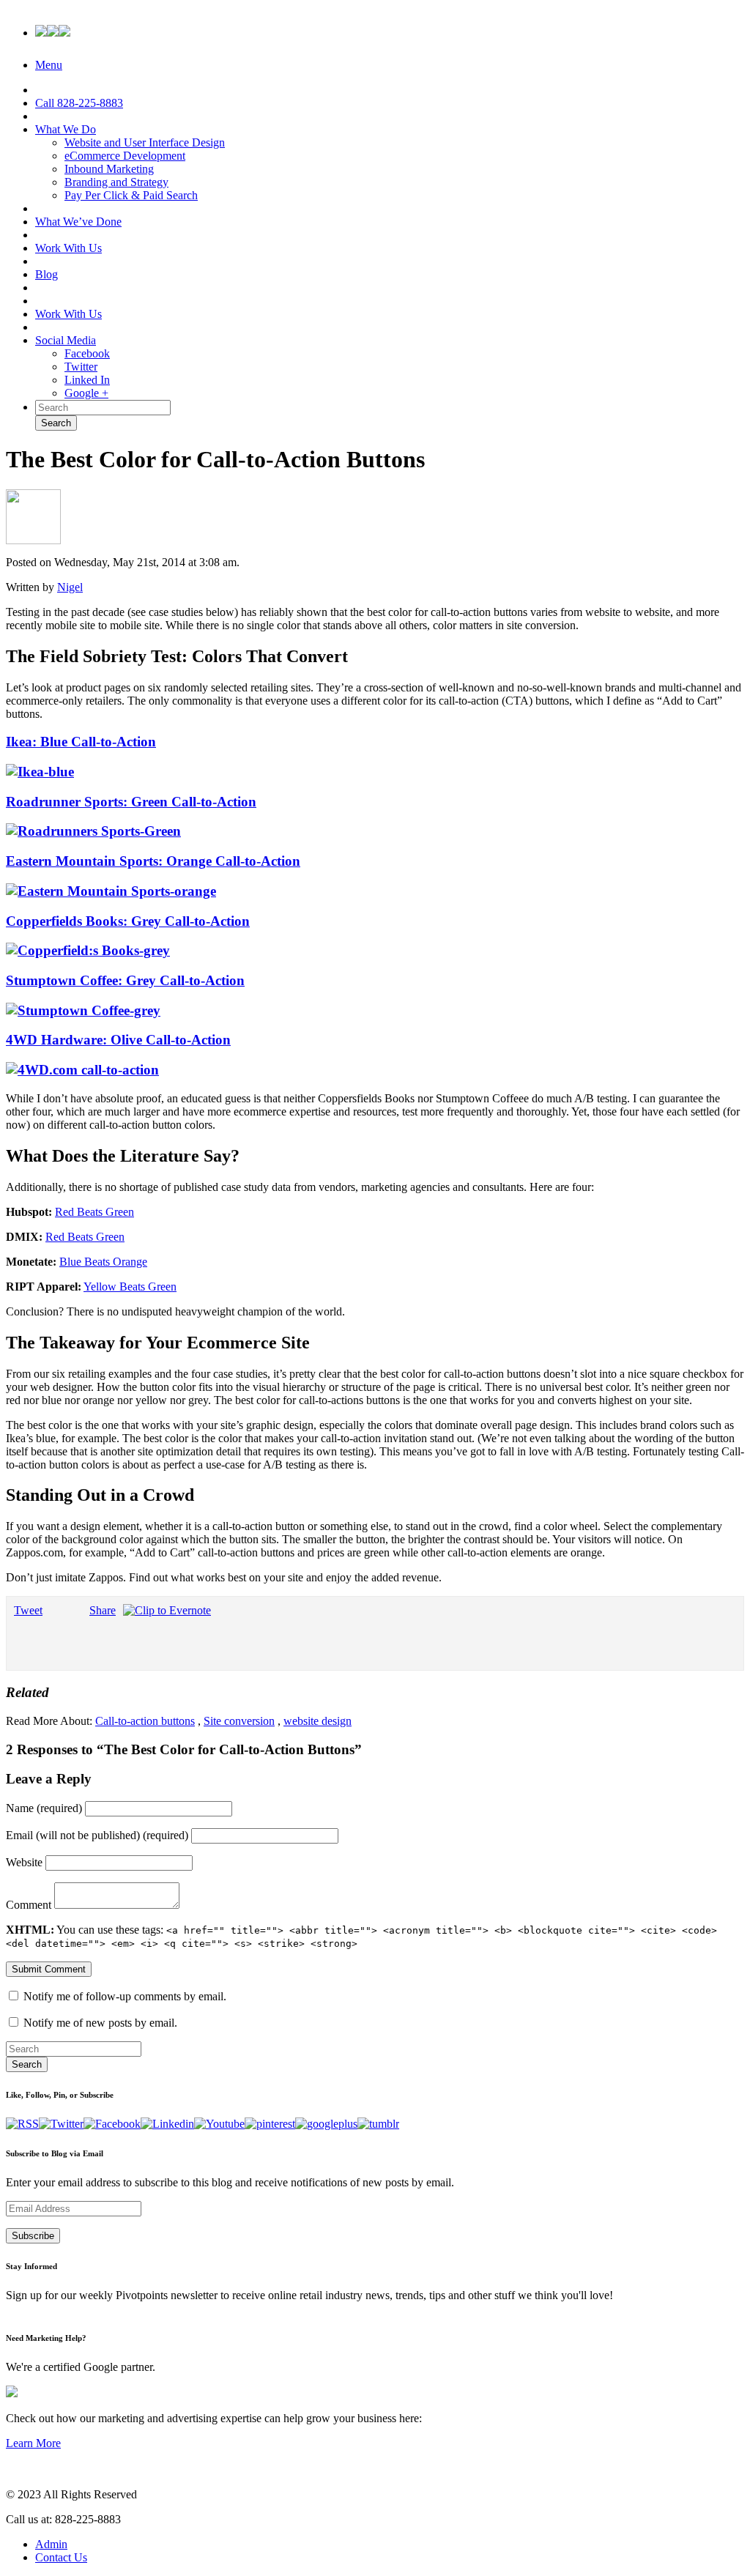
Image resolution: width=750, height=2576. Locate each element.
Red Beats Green (94, 1212)
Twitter (81, 367)
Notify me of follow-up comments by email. (125, 1996)
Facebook (87, 353)
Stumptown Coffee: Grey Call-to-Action (125, 980)
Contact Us (61, 2557)
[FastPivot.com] (53, 29)
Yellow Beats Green (130, 1287)
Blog (47, 274)
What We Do (66, 129)
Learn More (33, 2443)
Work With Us (68, 248)
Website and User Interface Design (145, 142)
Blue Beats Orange (103, 1262)
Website (24, 1862)
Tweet (28, 1610)
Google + (86, 393)
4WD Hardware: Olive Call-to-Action (118, 1040)
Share (103, 1610)
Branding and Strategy (116, 182)
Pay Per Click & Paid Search (131, 195)
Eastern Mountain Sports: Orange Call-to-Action (153, 861)
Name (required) (44, 1808)
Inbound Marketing (109, 169)
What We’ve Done (78, 222)
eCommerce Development (125, 156)
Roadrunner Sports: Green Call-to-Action (131, 802)
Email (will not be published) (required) (97, 1835)
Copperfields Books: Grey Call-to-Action (128, 921)
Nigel (70, 587)
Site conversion (239, 1721)
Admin (51, 2544)
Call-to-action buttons (145, 1721)
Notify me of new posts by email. (100, 2023)
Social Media (66, 340)
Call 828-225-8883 (79, 103)
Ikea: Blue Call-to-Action (81, 742)
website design (318, 1721)
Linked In (87, 380)
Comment (29, 1905)
